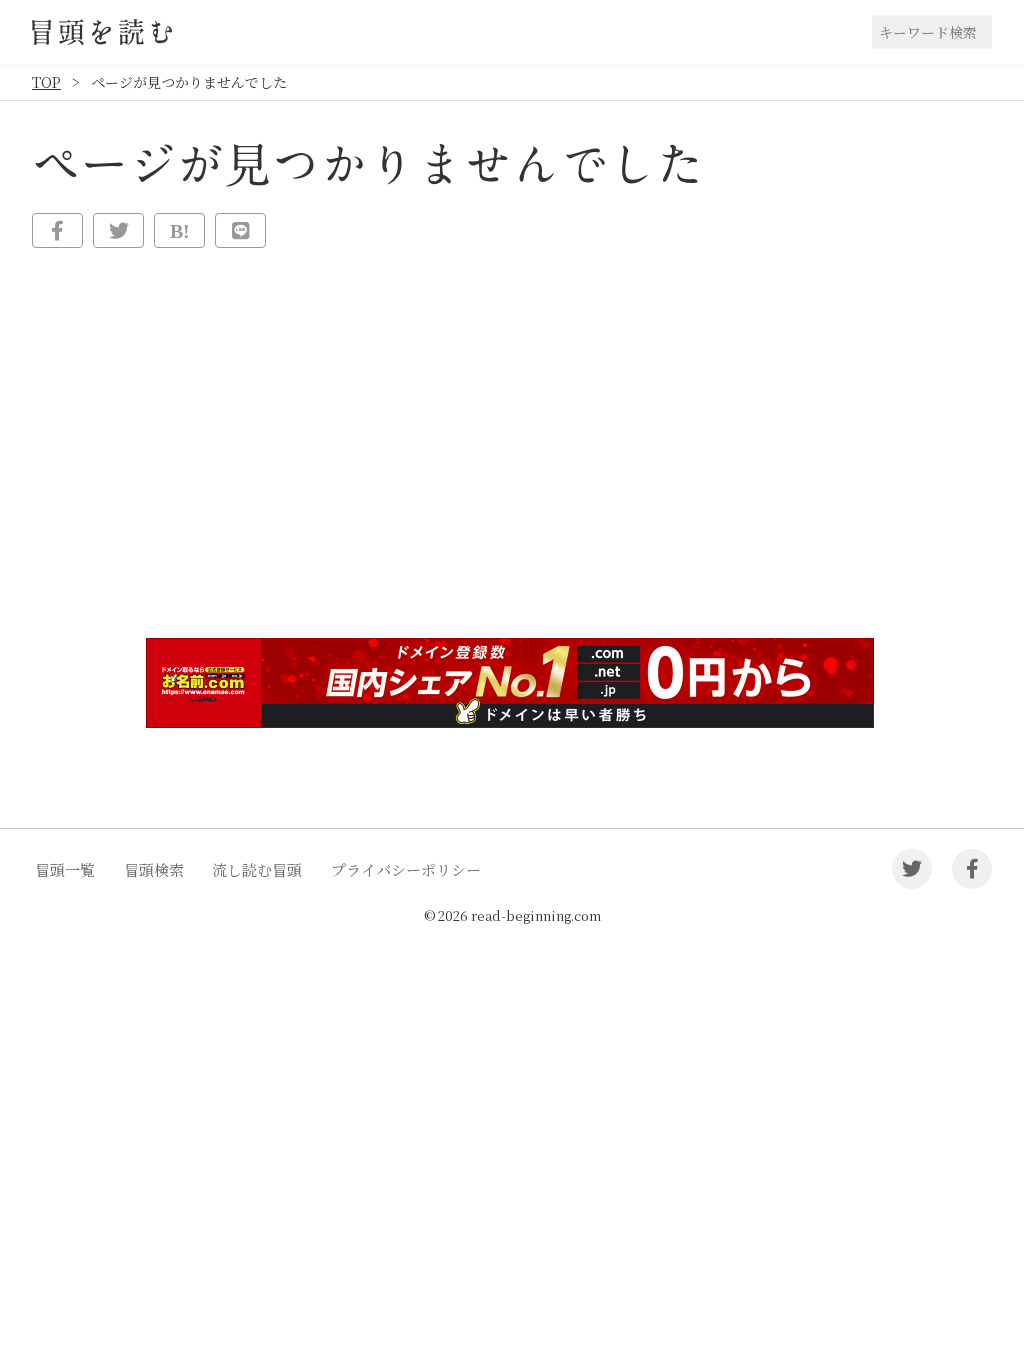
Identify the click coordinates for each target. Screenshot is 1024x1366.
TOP (46, 82)
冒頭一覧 (65, 869)
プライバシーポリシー (406, 869)
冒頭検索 (154, 869)
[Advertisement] (512, 468)
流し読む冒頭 (257, 869)
